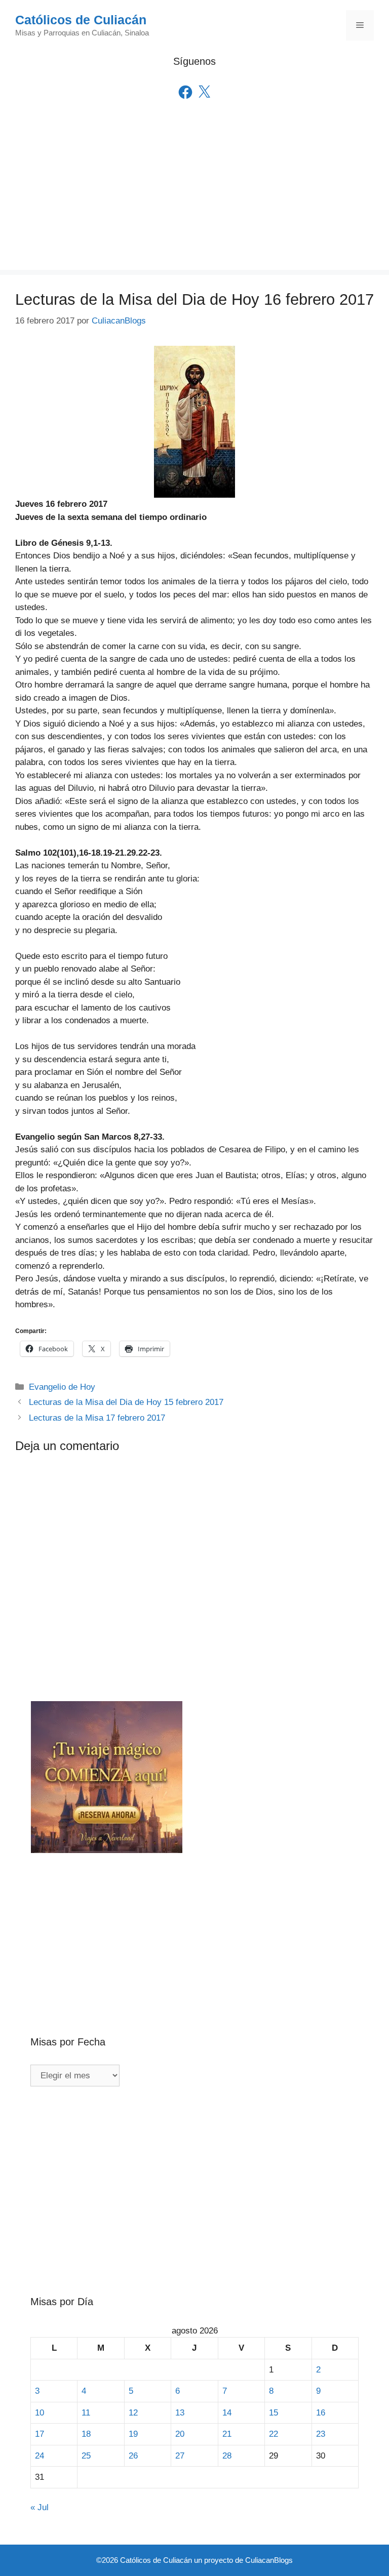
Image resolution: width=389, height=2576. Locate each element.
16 (321, 2413)
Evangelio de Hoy (62, 1387)
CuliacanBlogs (269, 2560)
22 (274, 2434)
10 (40, 2413)
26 (133, 2456)
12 (133, 2413)
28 (227, 2456)
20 (180, 2434)
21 (227, 2434)
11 (86, 2413)
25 (86, 2456)
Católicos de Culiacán (81, 20)
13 (180, 2413)
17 (40, 2434)
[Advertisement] (194, 199)
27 (180, 2456)
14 (227, 2413)
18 (86, 2434)
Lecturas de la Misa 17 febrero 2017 (97, 1418)
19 (133, 2434)
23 (321, 2434)
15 (274, 2413)
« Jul (40, 2507)
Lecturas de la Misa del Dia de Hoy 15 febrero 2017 (126, 1402)
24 (40, 2456)
